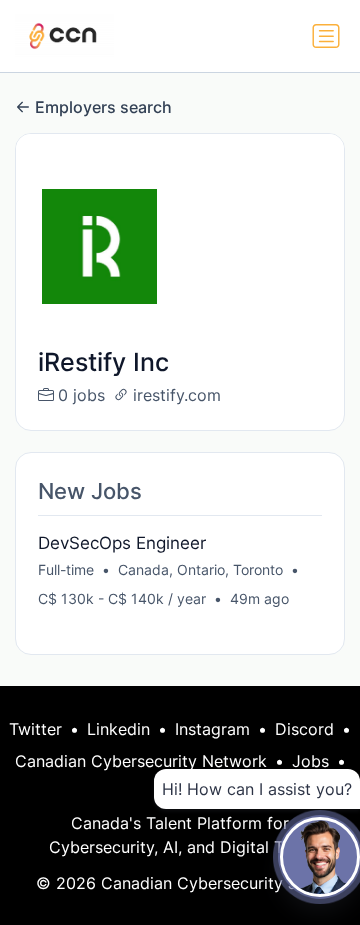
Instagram (212, 729)
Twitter (35, 729)
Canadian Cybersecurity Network (141, 761)
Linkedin (118, 729)
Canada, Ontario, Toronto (200, 569)
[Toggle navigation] (326, 36)
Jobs (310, 761)
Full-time (66, 569)
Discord (304, 729)
